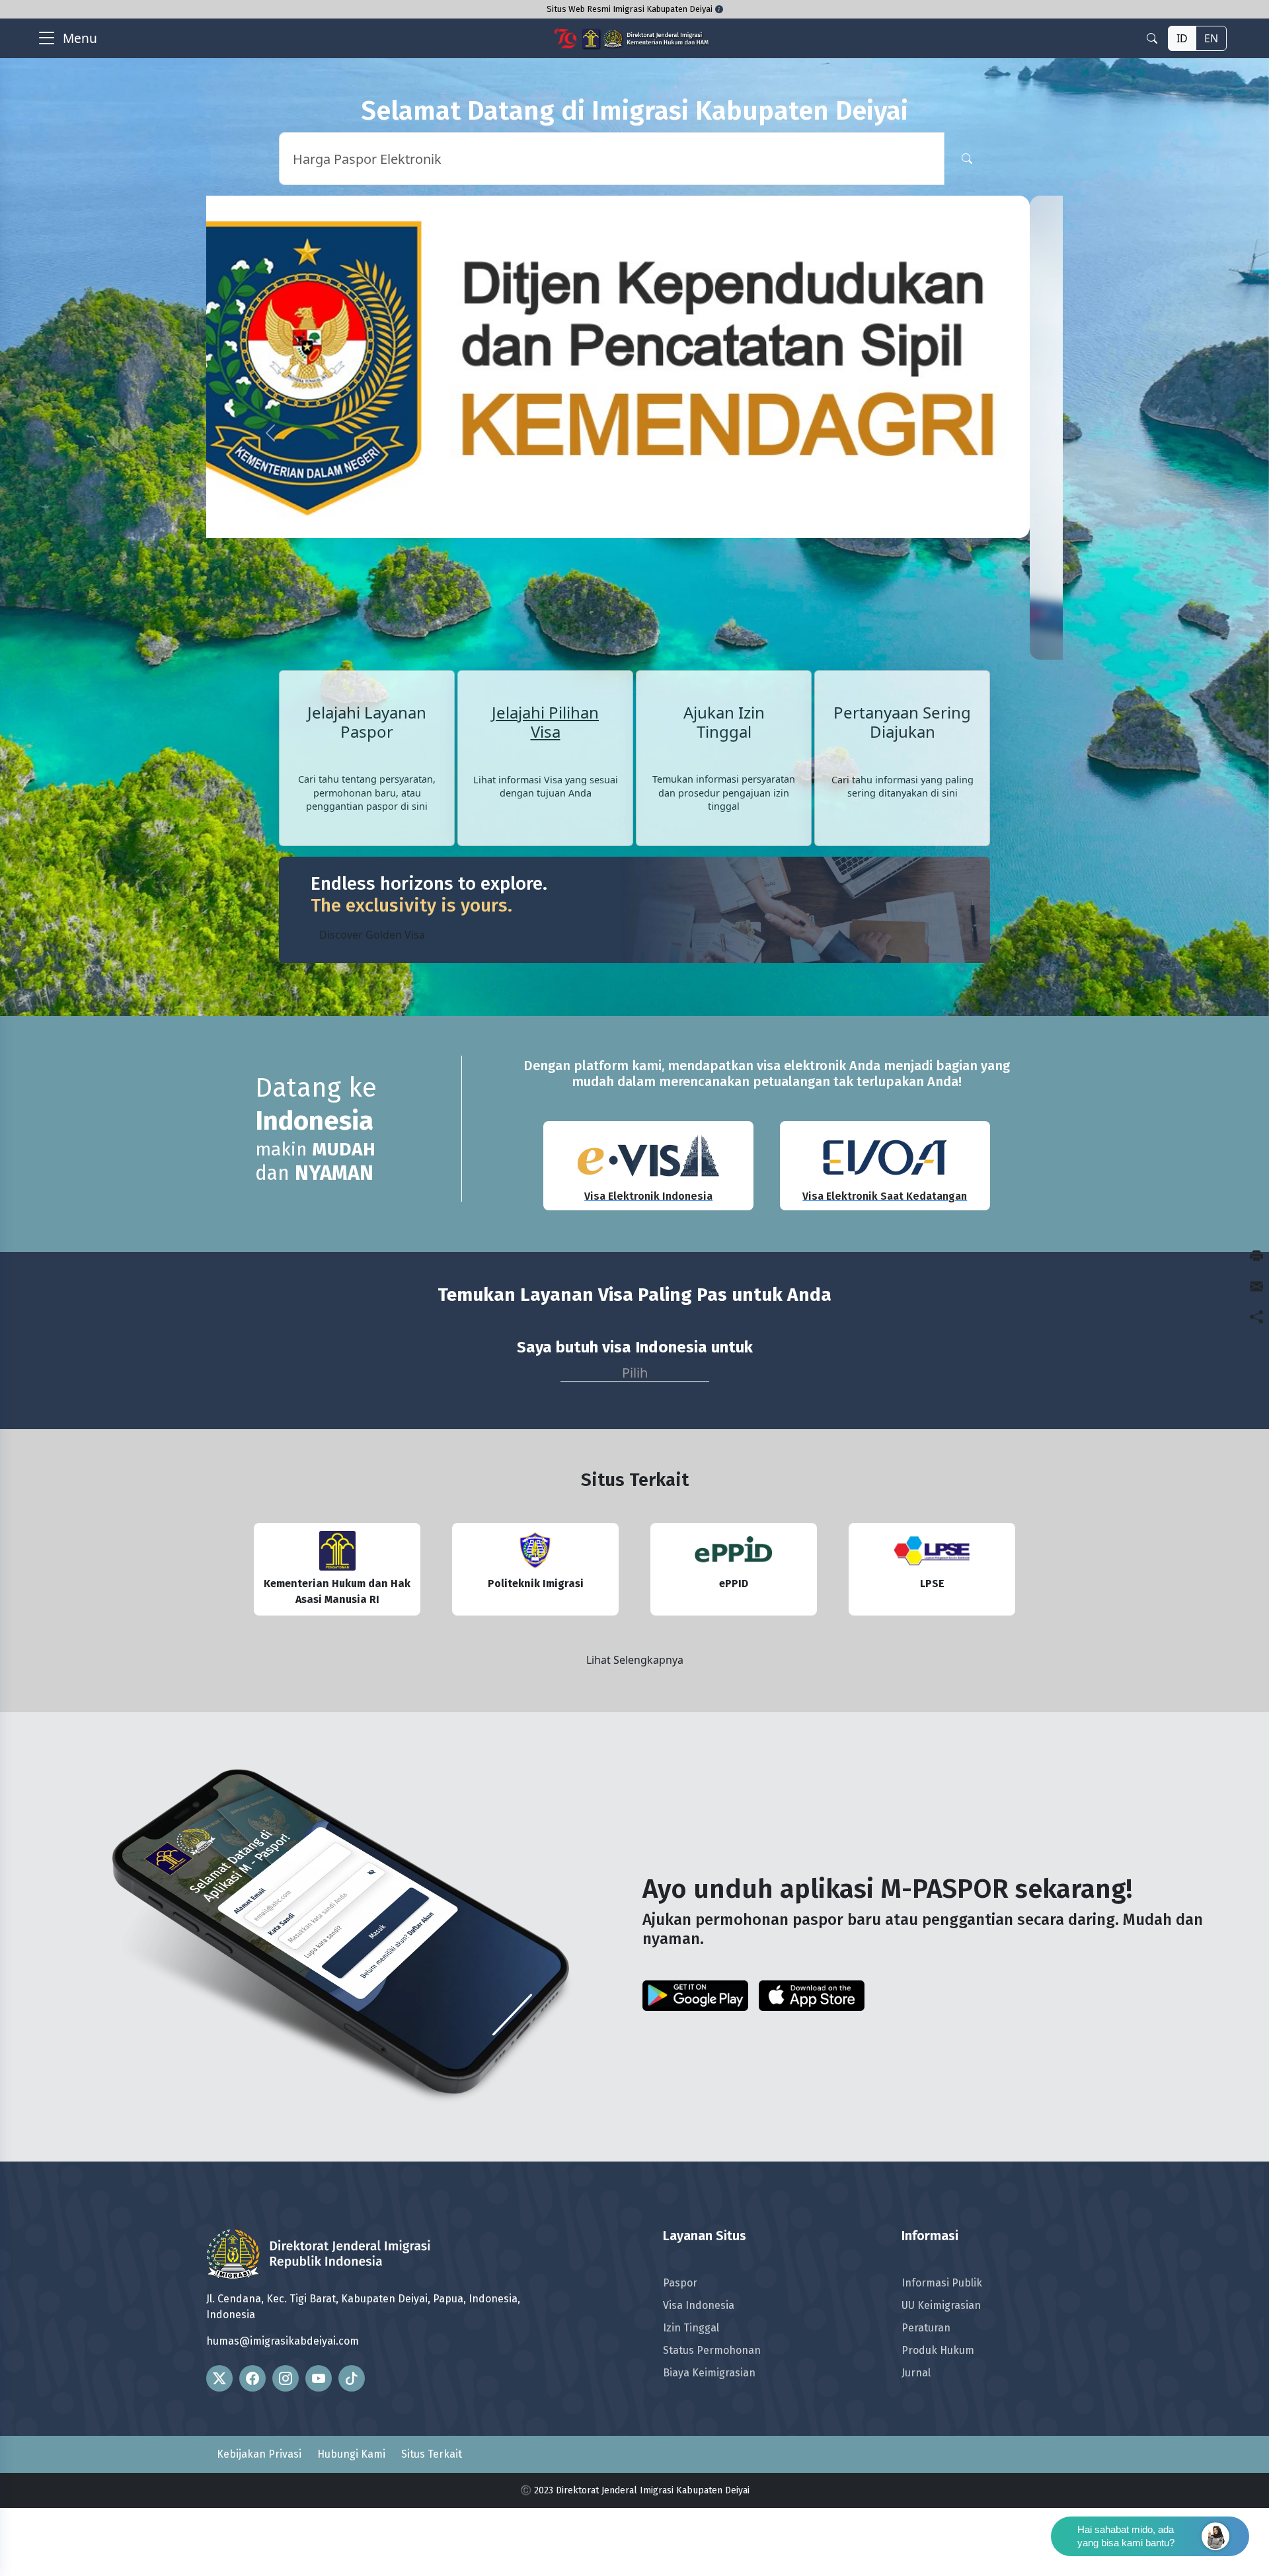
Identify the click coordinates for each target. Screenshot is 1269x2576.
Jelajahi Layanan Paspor (367, 791)
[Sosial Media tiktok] (352, 2446)
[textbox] (635, 1439)
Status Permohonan (712, 2419)
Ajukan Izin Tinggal (724, 791)
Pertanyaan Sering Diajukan (902, 791)
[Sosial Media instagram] (286, 2446)
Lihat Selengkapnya (635, 1728)
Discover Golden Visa (372, 1003)
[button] (270, 467)
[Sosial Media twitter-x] (219, 2446)
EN (1211, 38)
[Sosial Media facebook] (252, 2446)
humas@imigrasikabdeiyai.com (283, 2409)
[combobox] (635, 1438)
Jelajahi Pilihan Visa (545, 791)
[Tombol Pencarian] (967, 159)
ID (1182, 38)
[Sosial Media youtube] (319, 2446)
